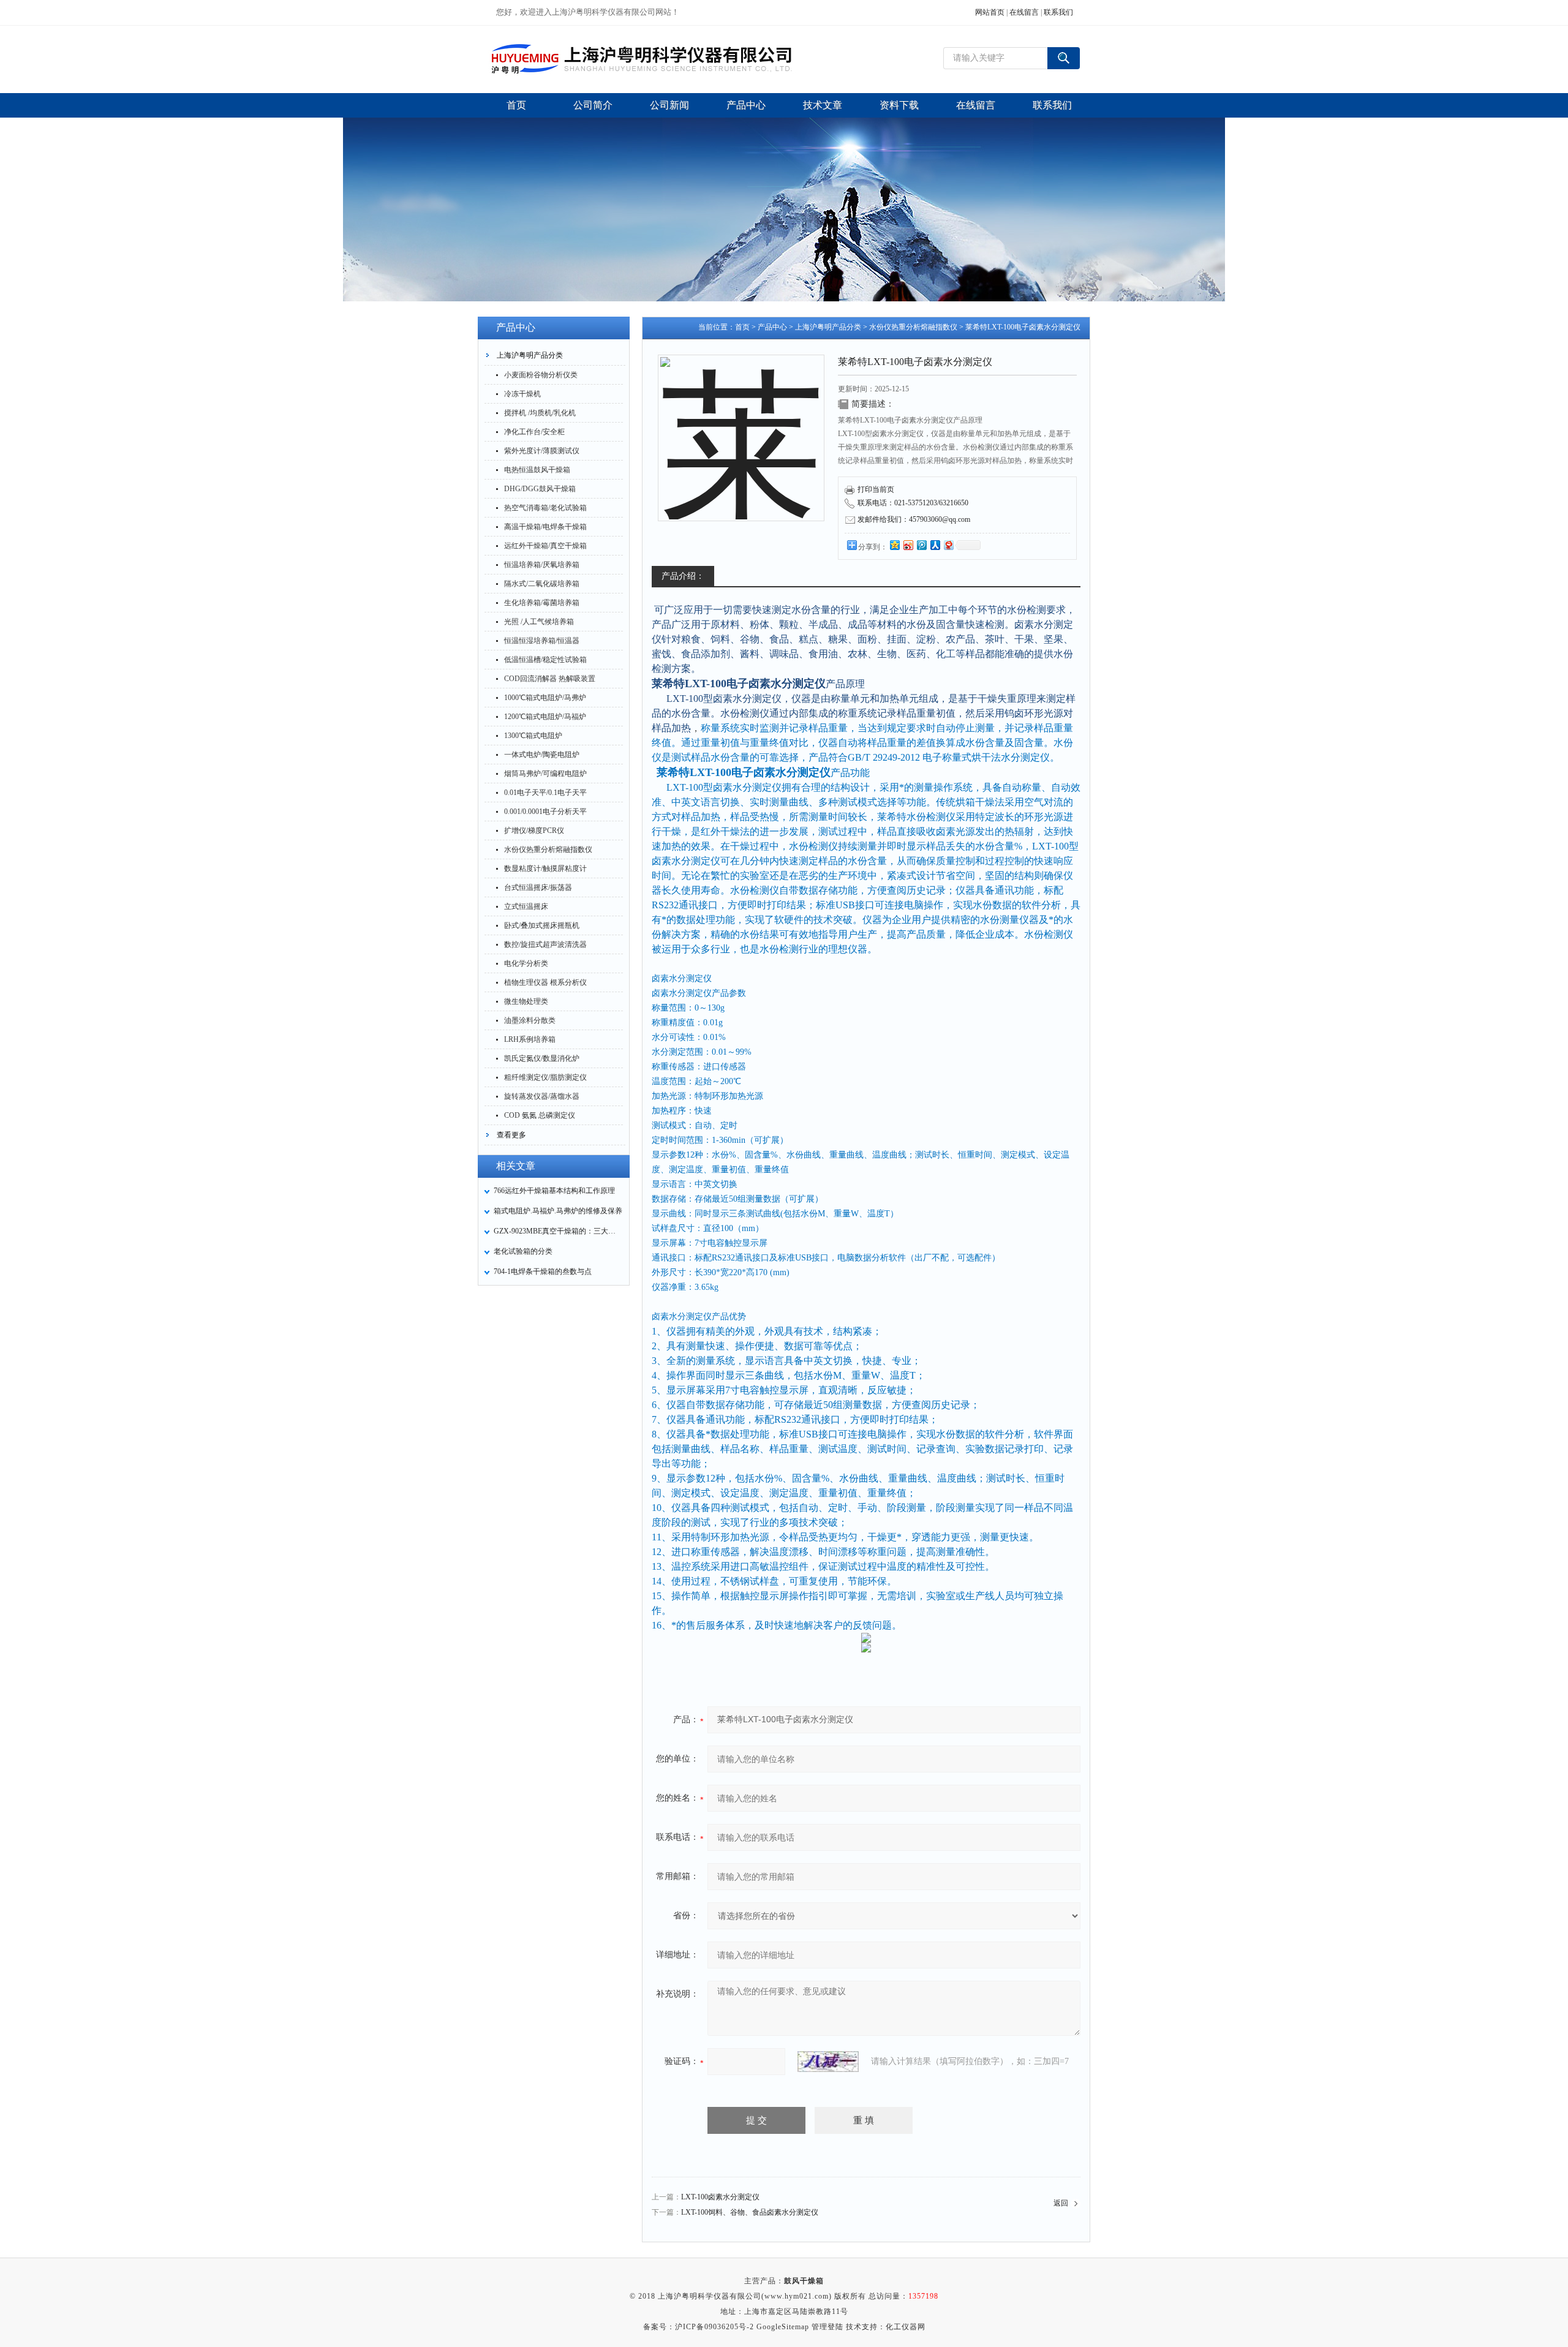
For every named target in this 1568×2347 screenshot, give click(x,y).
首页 (742, 327)
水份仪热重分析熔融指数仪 (548, 850)
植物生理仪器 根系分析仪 (545, 982)
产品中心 (772, 327)
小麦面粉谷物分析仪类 (541, 375)
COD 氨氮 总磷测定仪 (540, 1115)
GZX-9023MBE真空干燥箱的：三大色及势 (558, 1231)
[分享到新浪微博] (908, 545)
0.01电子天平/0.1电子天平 (545, 793)
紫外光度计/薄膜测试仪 (542, 451)
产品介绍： (683, 576)
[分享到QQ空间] (894, 545)
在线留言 (1024, 12)
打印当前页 (876, 489)
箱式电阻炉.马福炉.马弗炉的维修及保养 (558, 1211)
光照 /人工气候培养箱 (539, 622)
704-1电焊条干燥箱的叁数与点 (543, 1271)
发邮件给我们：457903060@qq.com (914, 519)
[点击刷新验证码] (828, 2062)
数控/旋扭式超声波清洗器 (545, 944)
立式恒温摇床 (526, 906)
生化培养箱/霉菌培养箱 (542, 603)
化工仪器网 (906, 2327)
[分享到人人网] (935, 545)
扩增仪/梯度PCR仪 (534, 831)
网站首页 (990, 12)
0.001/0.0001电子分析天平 (545, 812)
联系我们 (1058, 12)
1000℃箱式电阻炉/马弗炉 (545, 698)
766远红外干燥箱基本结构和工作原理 (554, 1191)
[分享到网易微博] (948, 545)
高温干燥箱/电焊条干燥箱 (545, 527)
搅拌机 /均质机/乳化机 (540, 413)
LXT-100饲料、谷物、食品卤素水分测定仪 (750, 2212)
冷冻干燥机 (522, 394)
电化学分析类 (526, 963)
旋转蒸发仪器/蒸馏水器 (542, 1096)
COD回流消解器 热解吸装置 (550, 679)
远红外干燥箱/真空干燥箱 (545, 546)
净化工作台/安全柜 (534, 432)
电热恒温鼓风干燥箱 (537, 470)
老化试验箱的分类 (523, 1251)
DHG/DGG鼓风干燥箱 (540, 489)
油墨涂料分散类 (530, 1020)
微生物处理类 (526, 1001)
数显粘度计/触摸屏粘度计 (545, 868)
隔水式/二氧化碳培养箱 (542, 584)
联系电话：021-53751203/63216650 (913, 503)
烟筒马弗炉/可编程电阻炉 (545, 774)
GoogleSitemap (783, 2327)
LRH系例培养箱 (530, 1039)
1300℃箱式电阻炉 (533, 736)
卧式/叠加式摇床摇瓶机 (542, 925)
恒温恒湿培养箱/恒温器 (542, 641)
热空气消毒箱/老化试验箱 (545, 508)
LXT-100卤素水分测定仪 (720, 2197)
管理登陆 (827, 2327)
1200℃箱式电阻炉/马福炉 (545, 717)
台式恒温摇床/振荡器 (538, 887)
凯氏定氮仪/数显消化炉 (542, 1058)
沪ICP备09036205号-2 (714, 2327)
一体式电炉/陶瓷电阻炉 (542, 755)
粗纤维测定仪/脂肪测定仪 (545, 1077)
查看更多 (511, 1135)
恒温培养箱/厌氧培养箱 (542, 565)
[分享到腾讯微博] (921, 545)
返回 (1061, 2203)
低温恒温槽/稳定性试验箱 (545, 660)
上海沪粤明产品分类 (530, 355)
